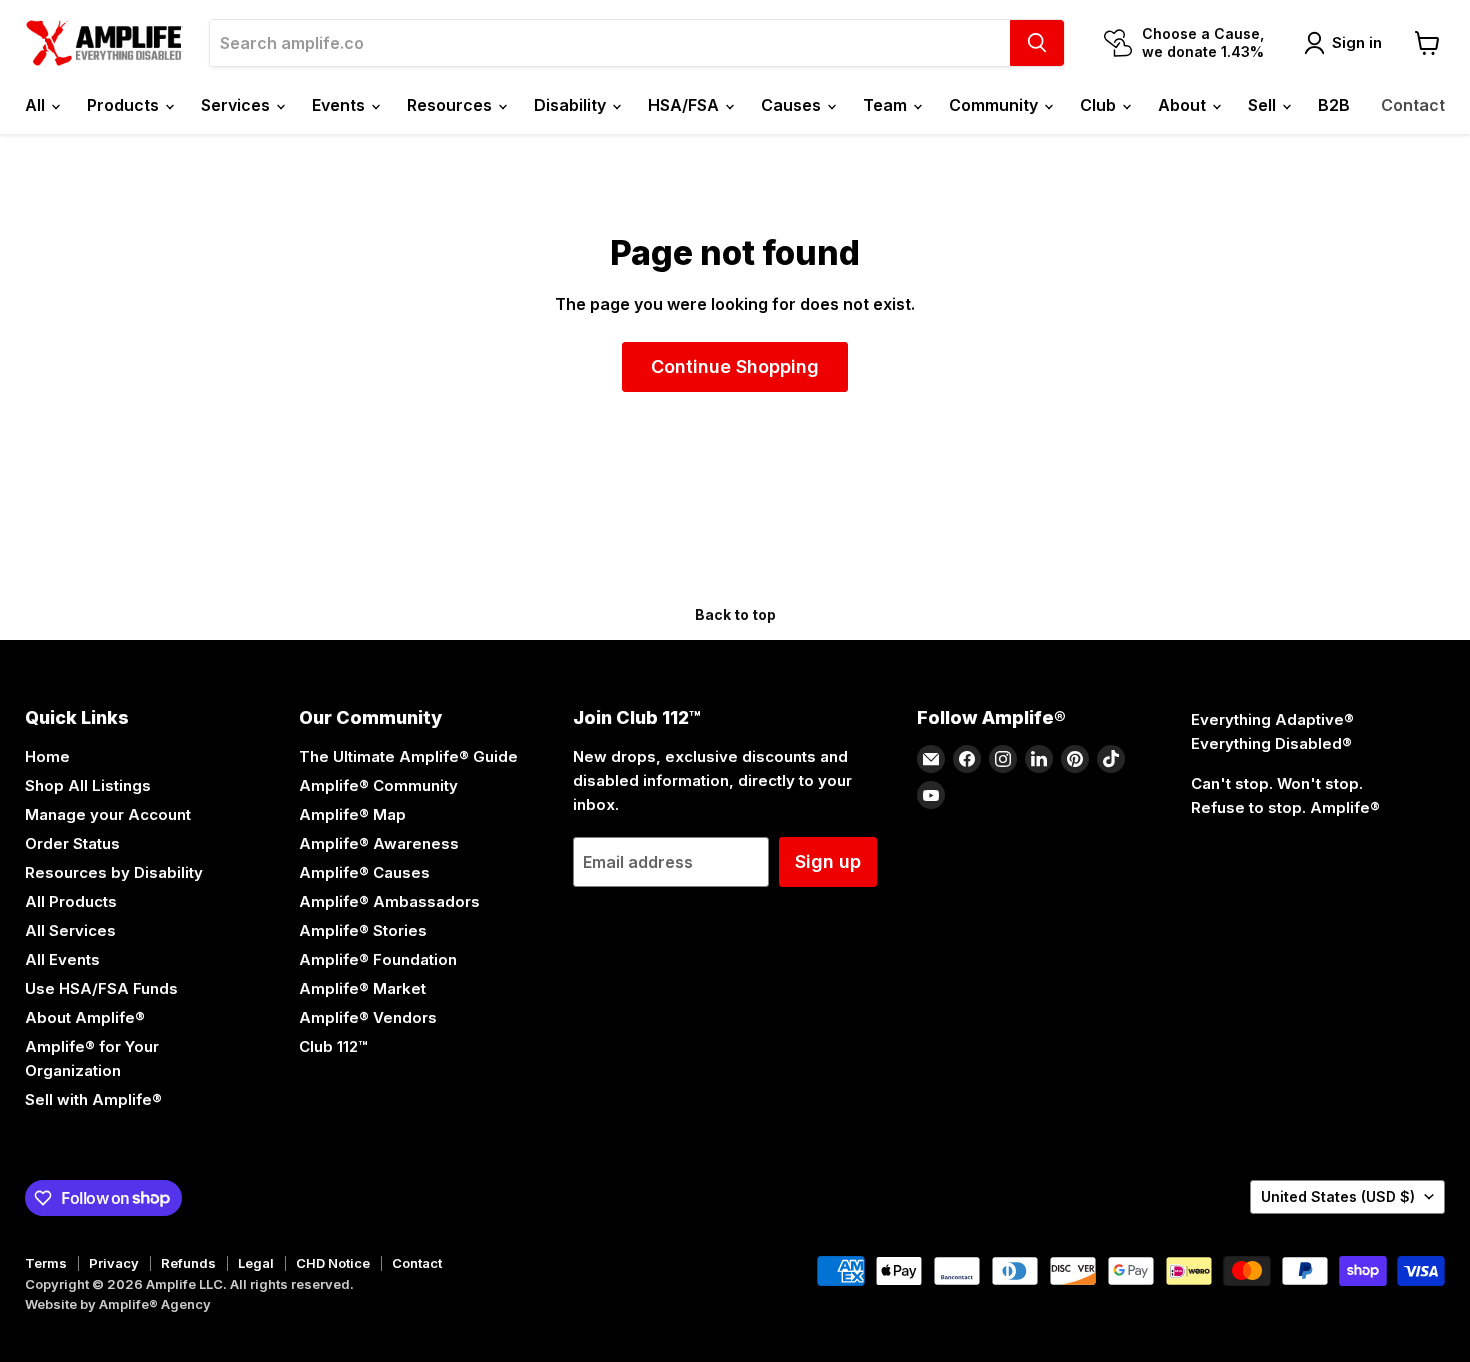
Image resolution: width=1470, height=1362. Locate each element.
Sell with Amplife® (93, 1099)
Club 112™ (333, 1046)
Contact (1413, 105)
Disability (572, 105)
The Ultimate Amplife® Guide (408, 756)
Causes (793, 105)
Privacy (114, 1263)
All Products (71, 901)
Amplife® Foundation (378, 959)
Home (47, 756)
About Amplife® (85, 1017)
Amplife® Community (378, 785)
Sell (1264, 105)
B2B (1334, 105)
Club (1100, 105)
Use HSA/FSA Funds (101, 988)
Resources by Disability (114, 872)
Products (125, 105)
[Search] (1037, 43)
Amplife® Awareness (379, 843)
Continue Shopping (735, 366)
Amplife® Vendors (368, 1017)
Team (887, 105)
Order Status (72, 843)
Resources (451, 105)
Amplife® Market (362, 988)
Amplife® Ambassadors (389, 901)
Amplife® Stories (363, 930)
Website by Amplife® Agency (118, 1304)
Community (995, 105)
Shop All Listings (88, 785)
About (1184, 105)
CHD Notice (333, 1263)
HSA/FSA (685, 105)
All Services (70, 930)
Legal (256, 1263)
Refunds (188, 1263)
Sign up (828, 861)
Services (237, 105)
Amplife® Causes (364, 872)
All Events (62, 959)
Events (340, 105)
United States (1338, 1196)
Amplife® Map (352, 814)
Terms (46, 1263)
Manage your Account (108, 814)
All (37, 105)
